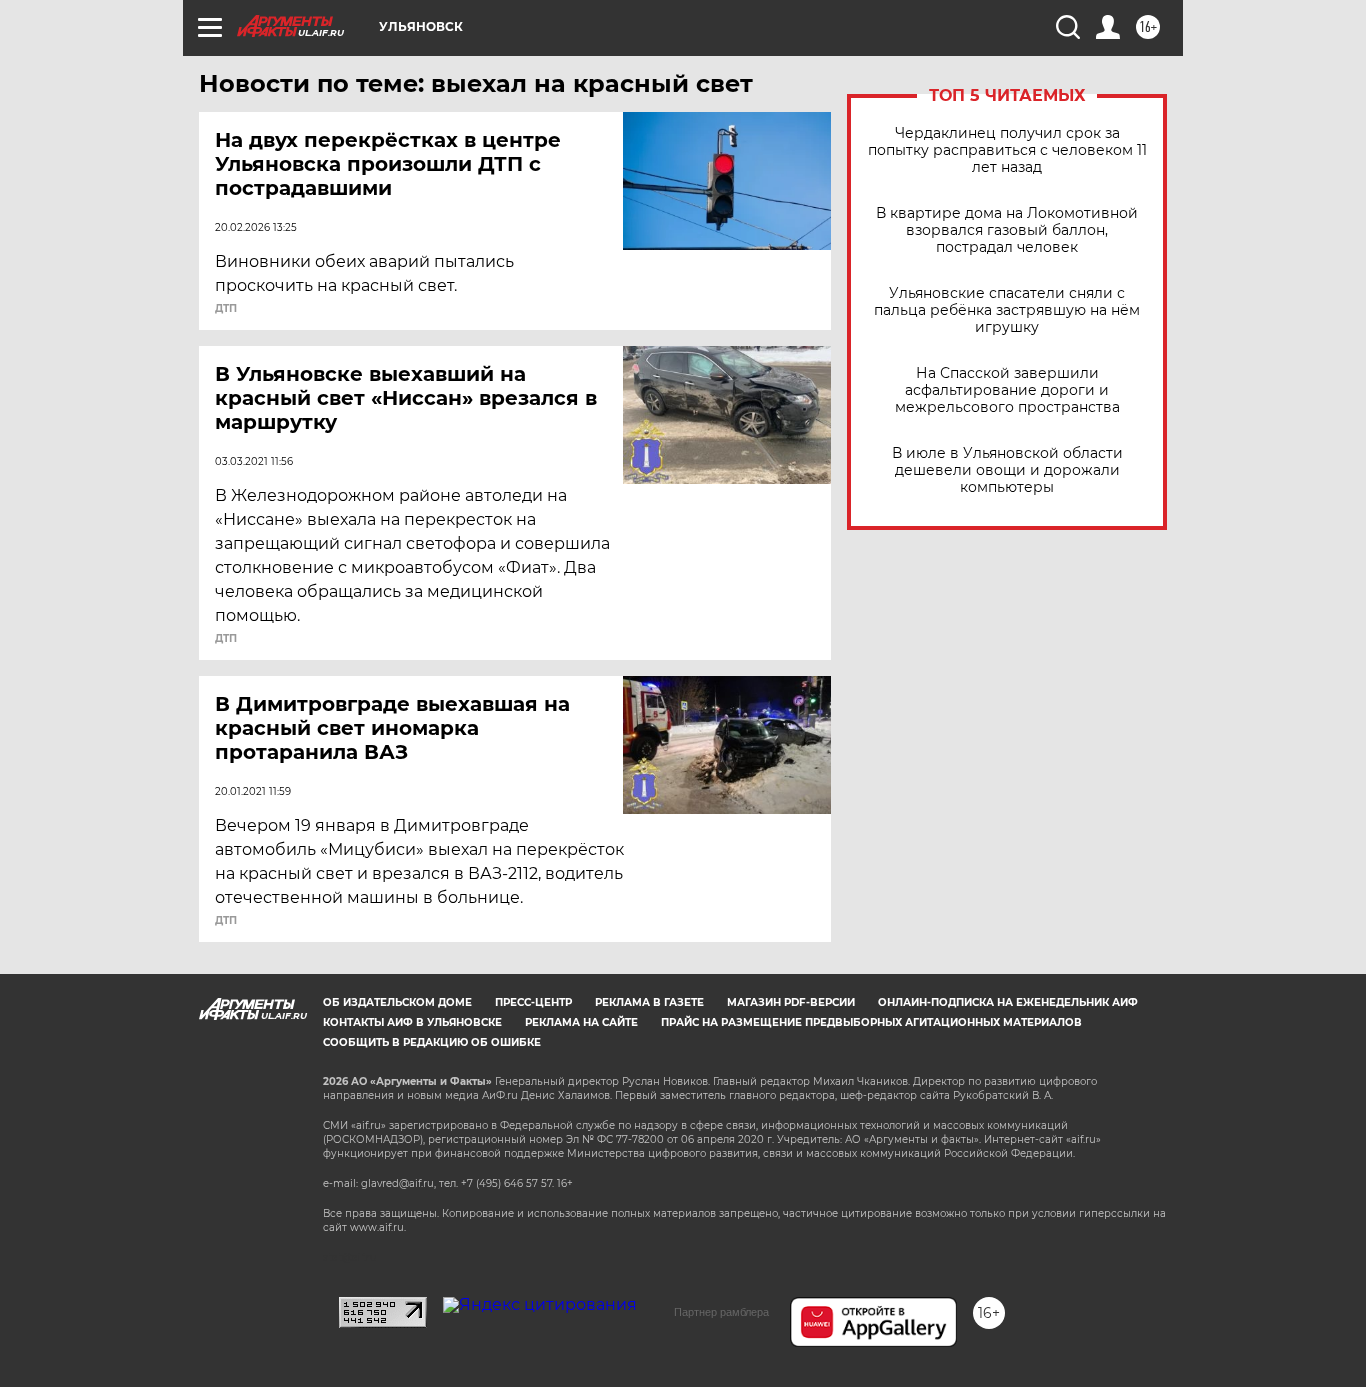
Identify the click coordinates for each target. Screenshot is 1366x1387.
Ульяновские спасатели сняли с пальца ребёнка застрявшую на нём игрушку (1007, 310)
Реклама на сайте (581, 1022)
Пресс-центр (533, 1002)
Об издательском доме (397, 1002)
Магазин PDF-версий (791, 1002)
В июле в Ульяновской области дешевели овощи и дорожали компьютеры (1007, 470)
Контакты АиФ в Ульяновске (412, 1022)
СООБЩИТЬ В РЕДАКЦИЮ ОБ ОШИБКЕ (432, 1042)
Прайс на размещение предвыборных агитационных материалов (871, 1022)
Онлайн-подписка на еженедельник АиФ (1008, 1002)
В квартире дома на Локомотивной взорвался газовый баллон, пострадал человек (1007, 230)
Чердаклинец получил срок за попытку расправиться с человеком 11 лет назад (1007, 150)
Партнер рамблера (721, 1312)
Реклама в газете (649, 1002)
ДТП (226, 309)
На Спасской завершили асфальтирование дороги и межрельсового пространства (1007, 390)
